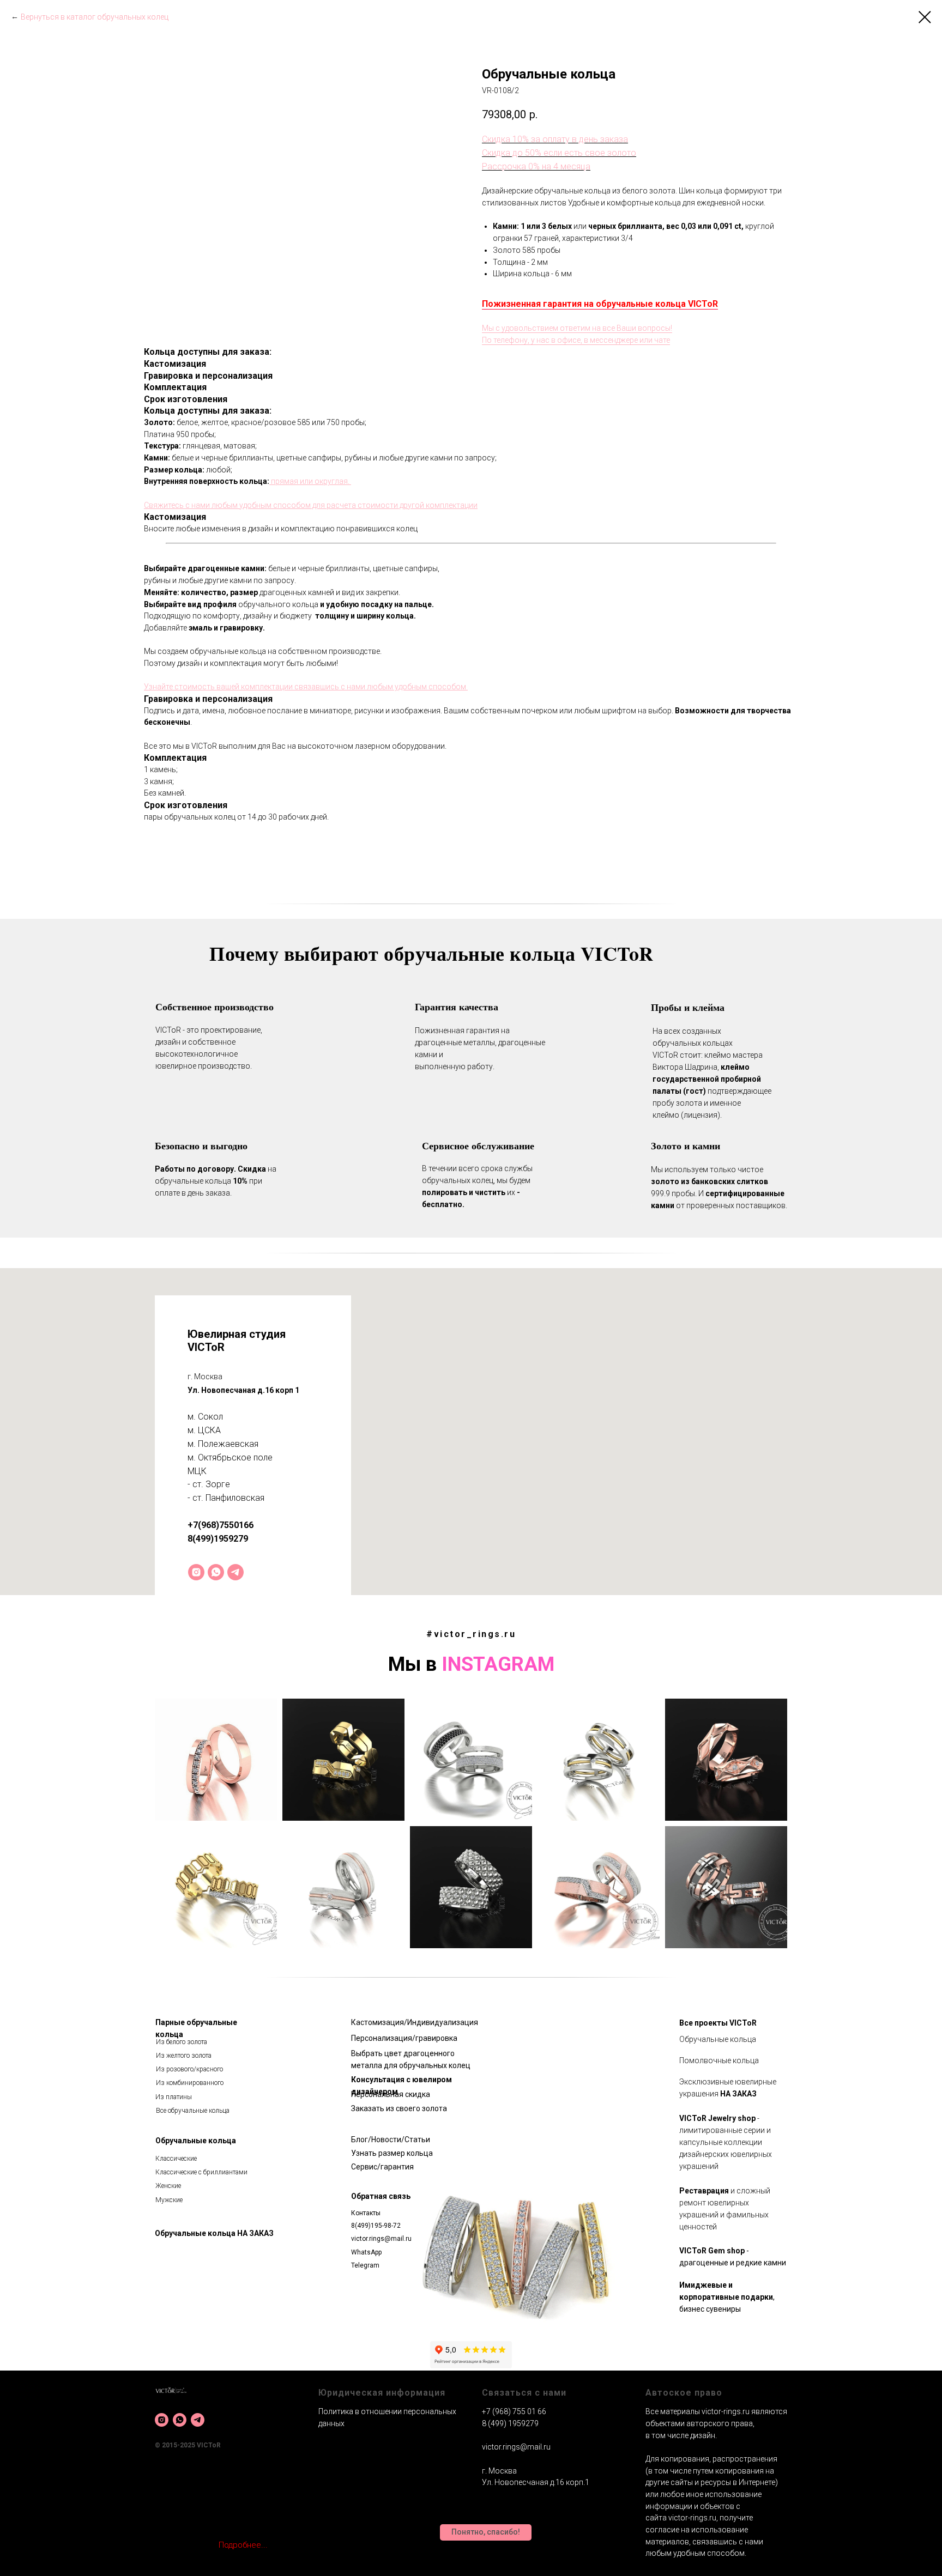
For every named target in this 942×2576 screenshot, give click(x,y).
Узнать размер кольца (392, 2153)
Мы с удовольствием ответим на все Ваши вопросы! (577, 328)
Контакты (366, 2213)
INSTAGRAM (498, 1664)
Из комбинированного (190, 2083)
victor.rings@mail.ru (381, 2239)
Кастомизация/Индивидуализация (415, 2022)
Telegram (365, 2265)
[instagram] (196, 1572)
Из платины (174, 2097)
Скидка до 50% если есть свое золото (559, 153)
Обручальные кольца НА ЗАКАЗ (214, 2233)
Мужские (169, 2200)
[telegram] (235, 1572)
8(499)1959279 (218, 1539)
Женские (168, 2186)
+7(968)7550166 (221, 1525)
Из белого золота (182, 2042)
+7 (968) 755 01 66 (514, 2411)
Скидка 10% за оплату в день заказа (555, 139)
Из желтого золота (184, 2056)
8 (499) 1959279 (510, 2423)
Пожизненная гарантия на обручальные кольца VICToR (600, 304)
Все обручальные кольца (193, 2111)
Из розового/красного (189, 2069)
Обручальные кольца (196, 2141)
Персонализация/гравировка (404, 2038)
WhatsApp (366, 2252)
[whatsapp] (216, 1572)
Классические (176, 2159)
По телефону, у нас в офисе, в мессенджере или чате (576, 340)
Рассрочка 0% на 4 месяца (536, 166)
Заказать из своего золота (399, 2108)
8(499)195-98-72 (376, 2226)
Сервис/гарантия (382, 2167)
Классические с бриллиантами (201, 2172)
